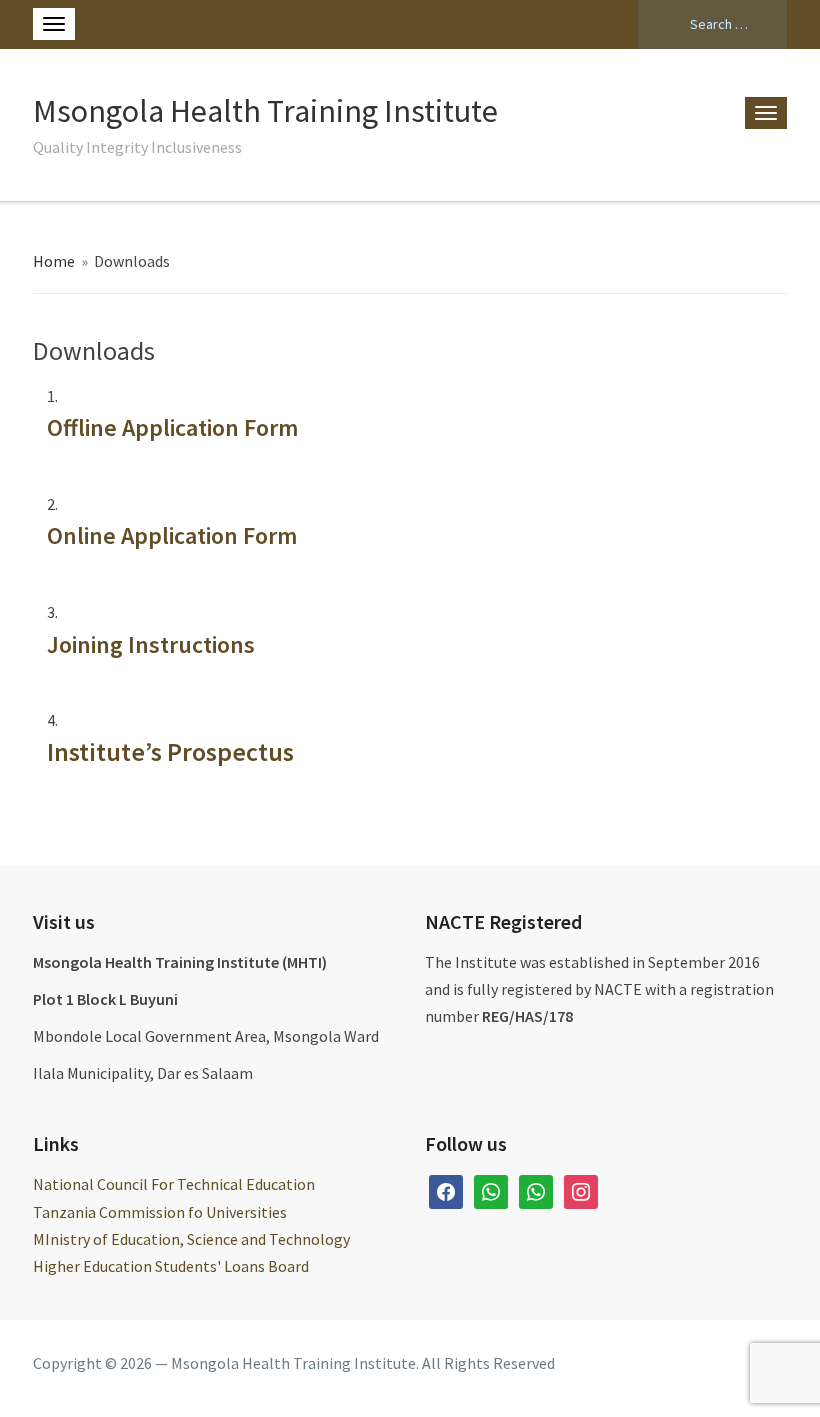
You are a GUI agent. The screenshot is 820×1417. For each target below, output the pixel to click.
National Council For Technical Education (174, 1184)
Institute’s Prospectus (170, 751)
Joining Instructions (151, 644)
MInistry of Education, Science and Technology (191, 1239)
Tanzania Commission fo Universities (160, 1212)
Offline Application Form (172, 427)
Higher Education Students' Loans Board (171, 1266)
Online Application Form (172, 535)
